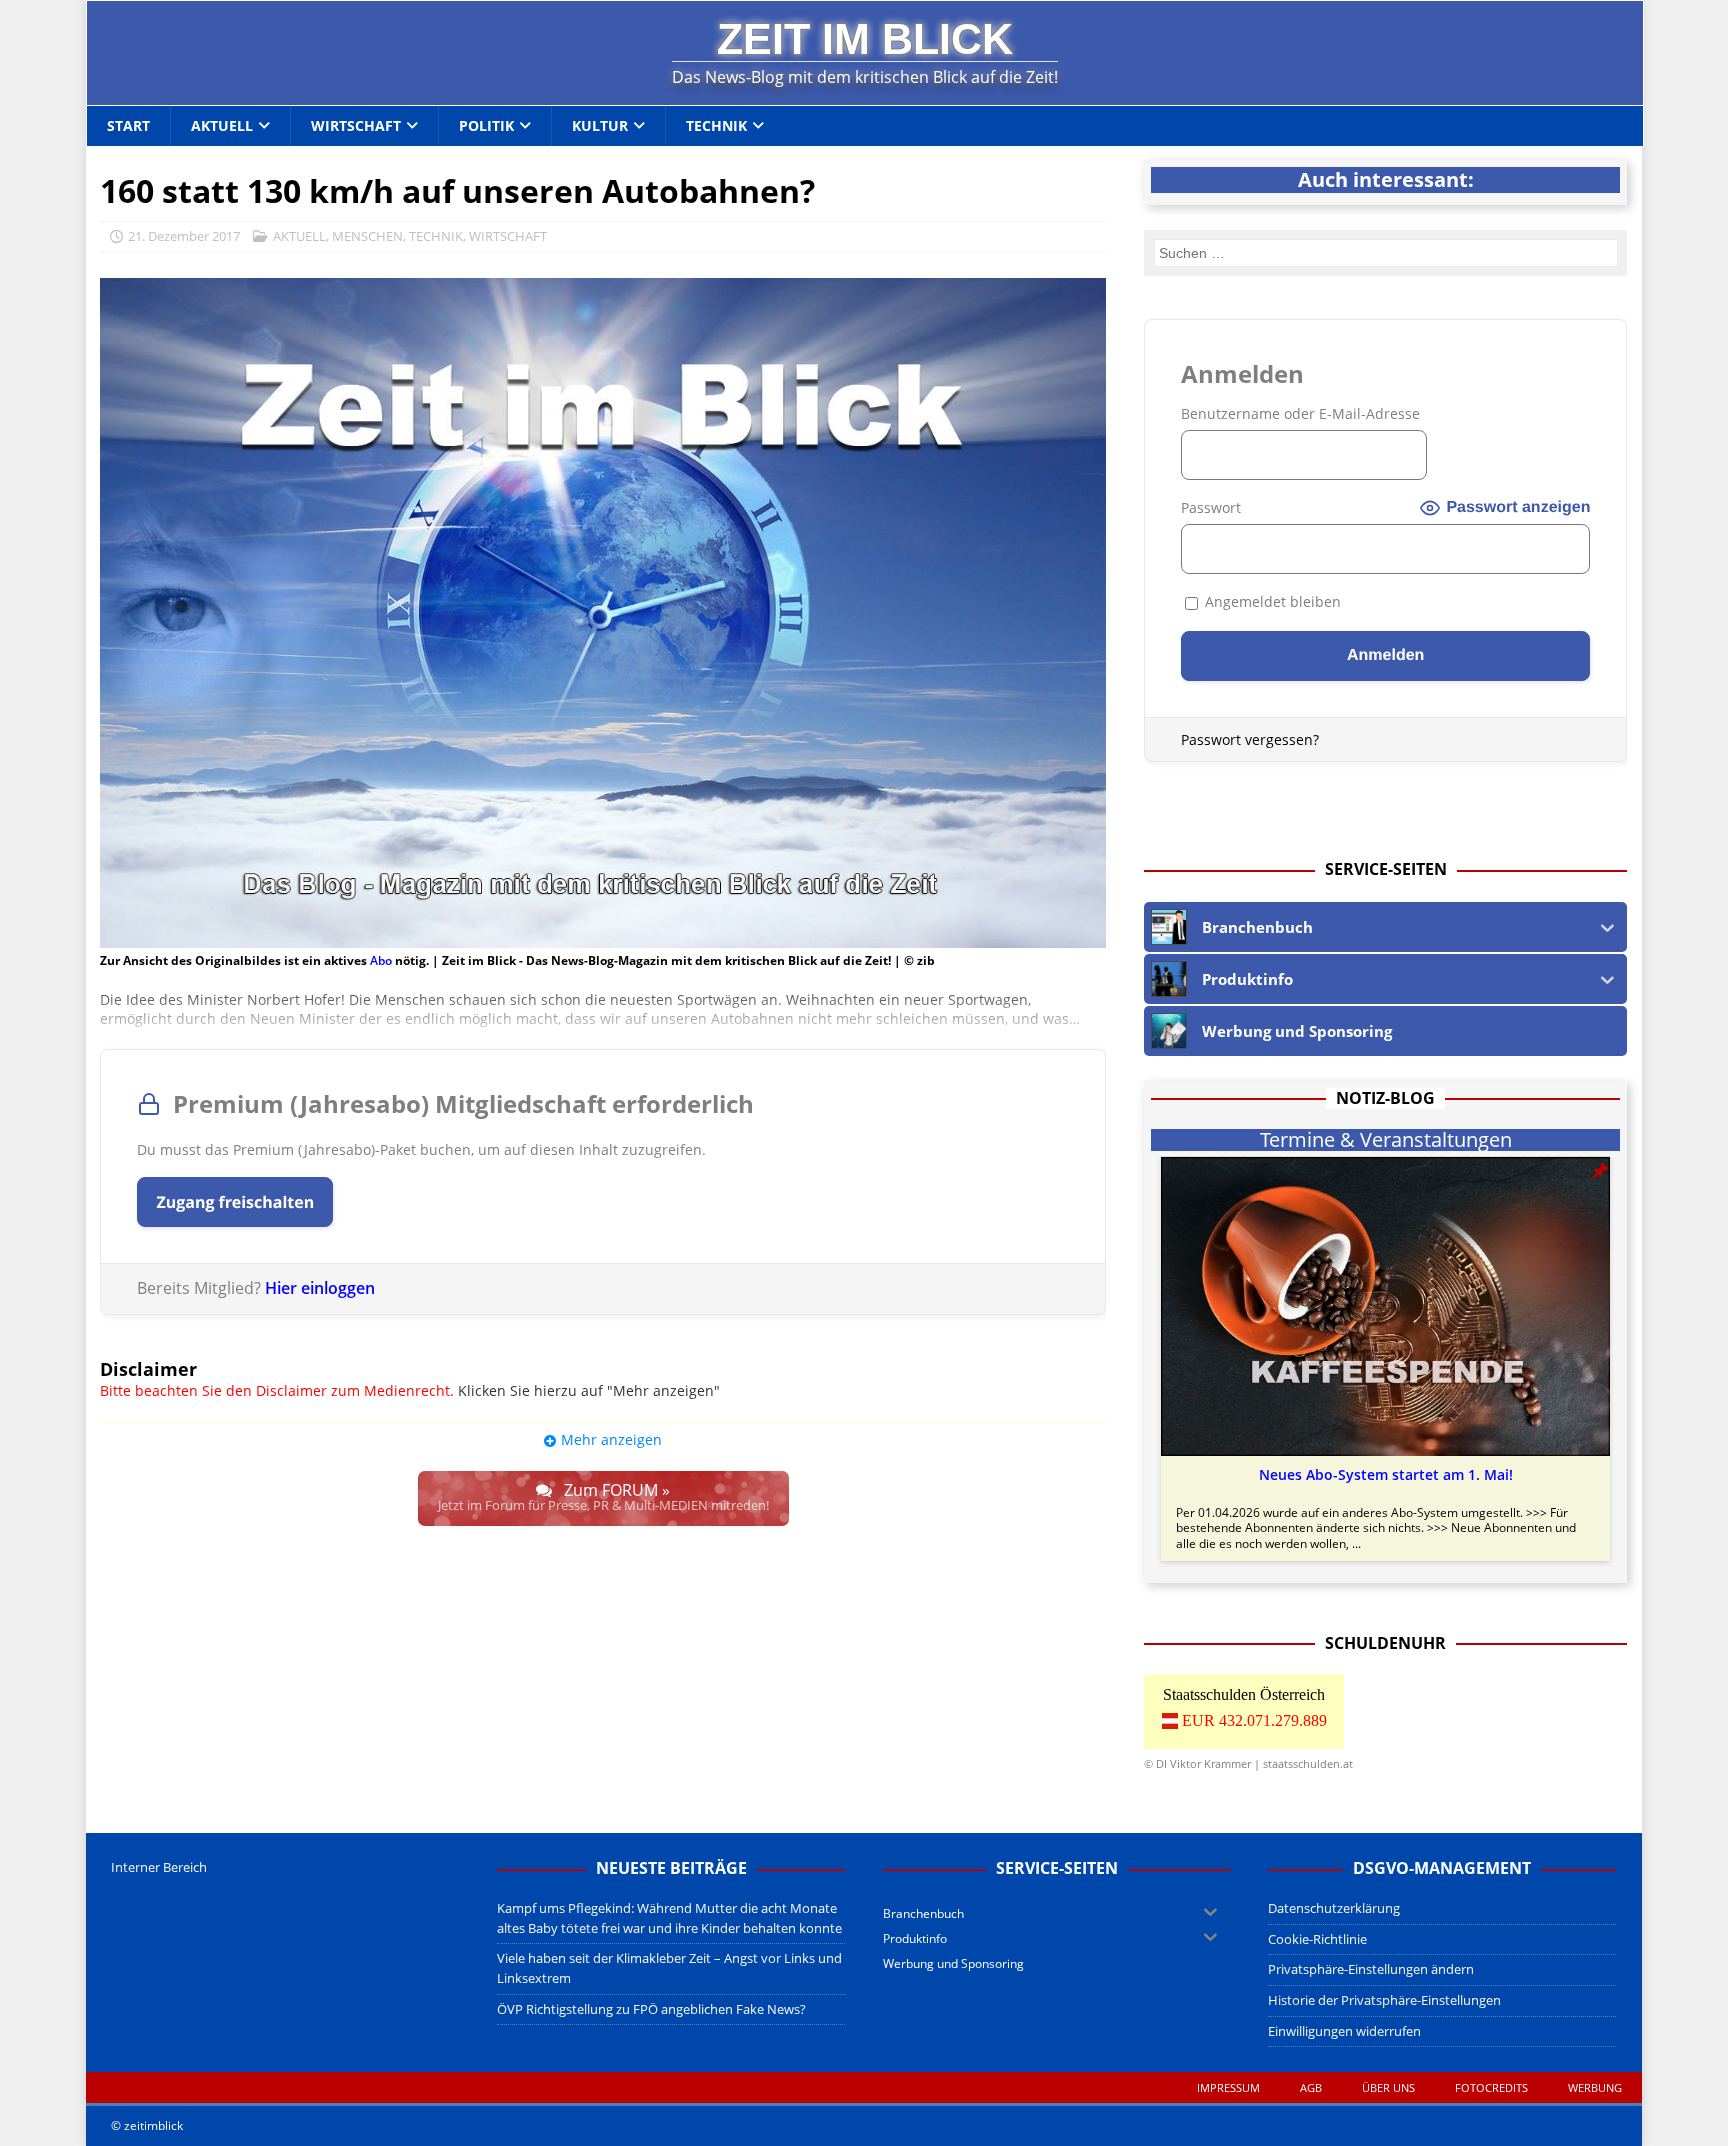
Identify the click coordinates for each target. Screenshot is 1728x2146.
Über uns (1388, 2087)
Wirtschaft (356, 125)
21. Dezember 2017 (184, 236)
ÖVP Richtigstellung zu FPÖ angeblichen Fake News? (651, 2009)
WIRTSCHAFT (508, 236)
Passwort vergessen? (1250, 739)
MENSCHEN (367, 236)
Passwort (1211, 507)
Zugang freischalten (235, 1202)
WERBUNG (1595, 2087)
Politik (486, 125)
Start (128, 125)
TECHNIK (436, 236)
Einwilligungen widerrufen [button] (1344, 2031)
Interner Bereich (159, 1867)
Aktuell (222, 125)
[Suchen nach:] (1386, 252)
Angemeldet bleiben (1271, 601)
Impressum (1228, 2087)
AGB (1311, 2087)
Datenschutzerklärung (1334, 1908)
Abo (381, 960)
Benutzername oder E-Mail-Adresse (1300, 413)
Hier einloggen (320, 1288)
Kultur (600, 125)
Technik (716, 125)
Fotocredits (1491, 2087)
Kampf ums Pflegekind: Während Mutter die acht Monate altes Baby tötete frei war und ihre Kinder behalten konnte (669, 1918)
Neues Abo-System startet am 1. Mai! (1386, 1475)
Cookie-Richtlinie (1317, 1939)
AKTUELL (299, 236)
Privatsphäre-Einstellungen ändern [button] (1371, 1969)
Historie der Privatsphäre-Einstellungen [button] (1384, 2000)
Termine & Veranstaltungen (1386, 1140)
